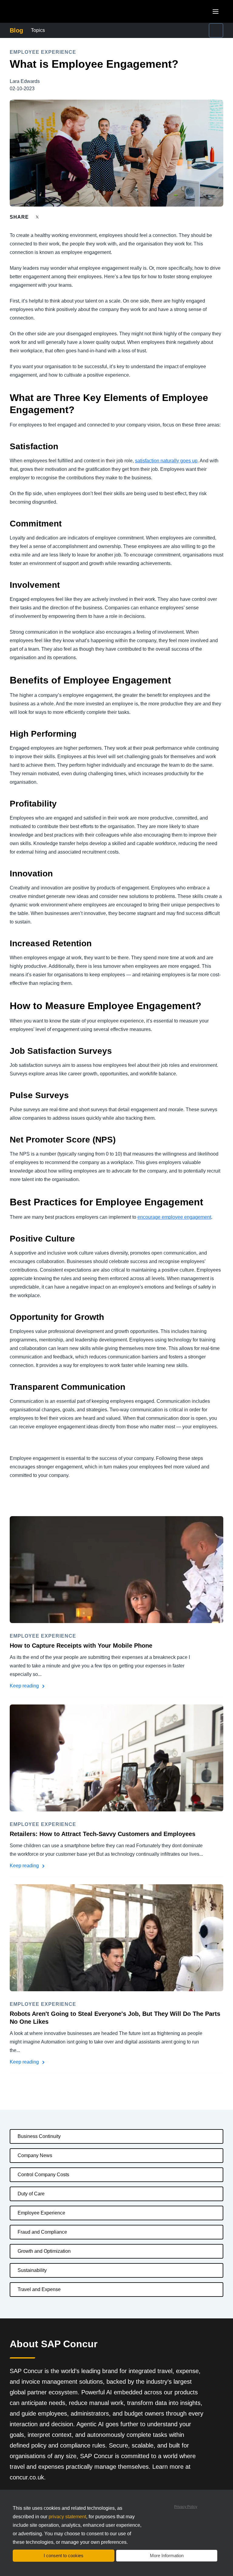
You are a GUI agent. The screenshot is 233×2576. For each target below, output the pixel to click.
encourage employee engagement (174, 1217)
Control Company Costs (43, 2175)
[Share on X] (38, 217)
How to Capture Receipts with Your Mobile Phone (81, 1646)
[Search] (216, 30)
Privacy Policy (186, 2507)
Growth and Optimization (44, 2251)
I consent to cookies (64, 2555)
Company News (35, 2155)
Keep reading (25, 1686)
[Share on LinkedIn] (60, 217)
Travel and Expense (39, 2289)
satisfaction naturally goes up (166, 461)
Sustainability (32, 2270)
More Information (167, 2555)
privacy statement (67, 2517)
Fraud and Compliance (42, 2232)
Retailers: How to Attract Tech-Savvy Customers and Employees (103, 1834)
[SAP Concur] (38, 11)
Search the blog (176, 27)
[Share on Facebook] (49, 217)
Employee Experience (41, 2213)
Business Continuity (39, 2136)
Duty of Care (31, 2194)
